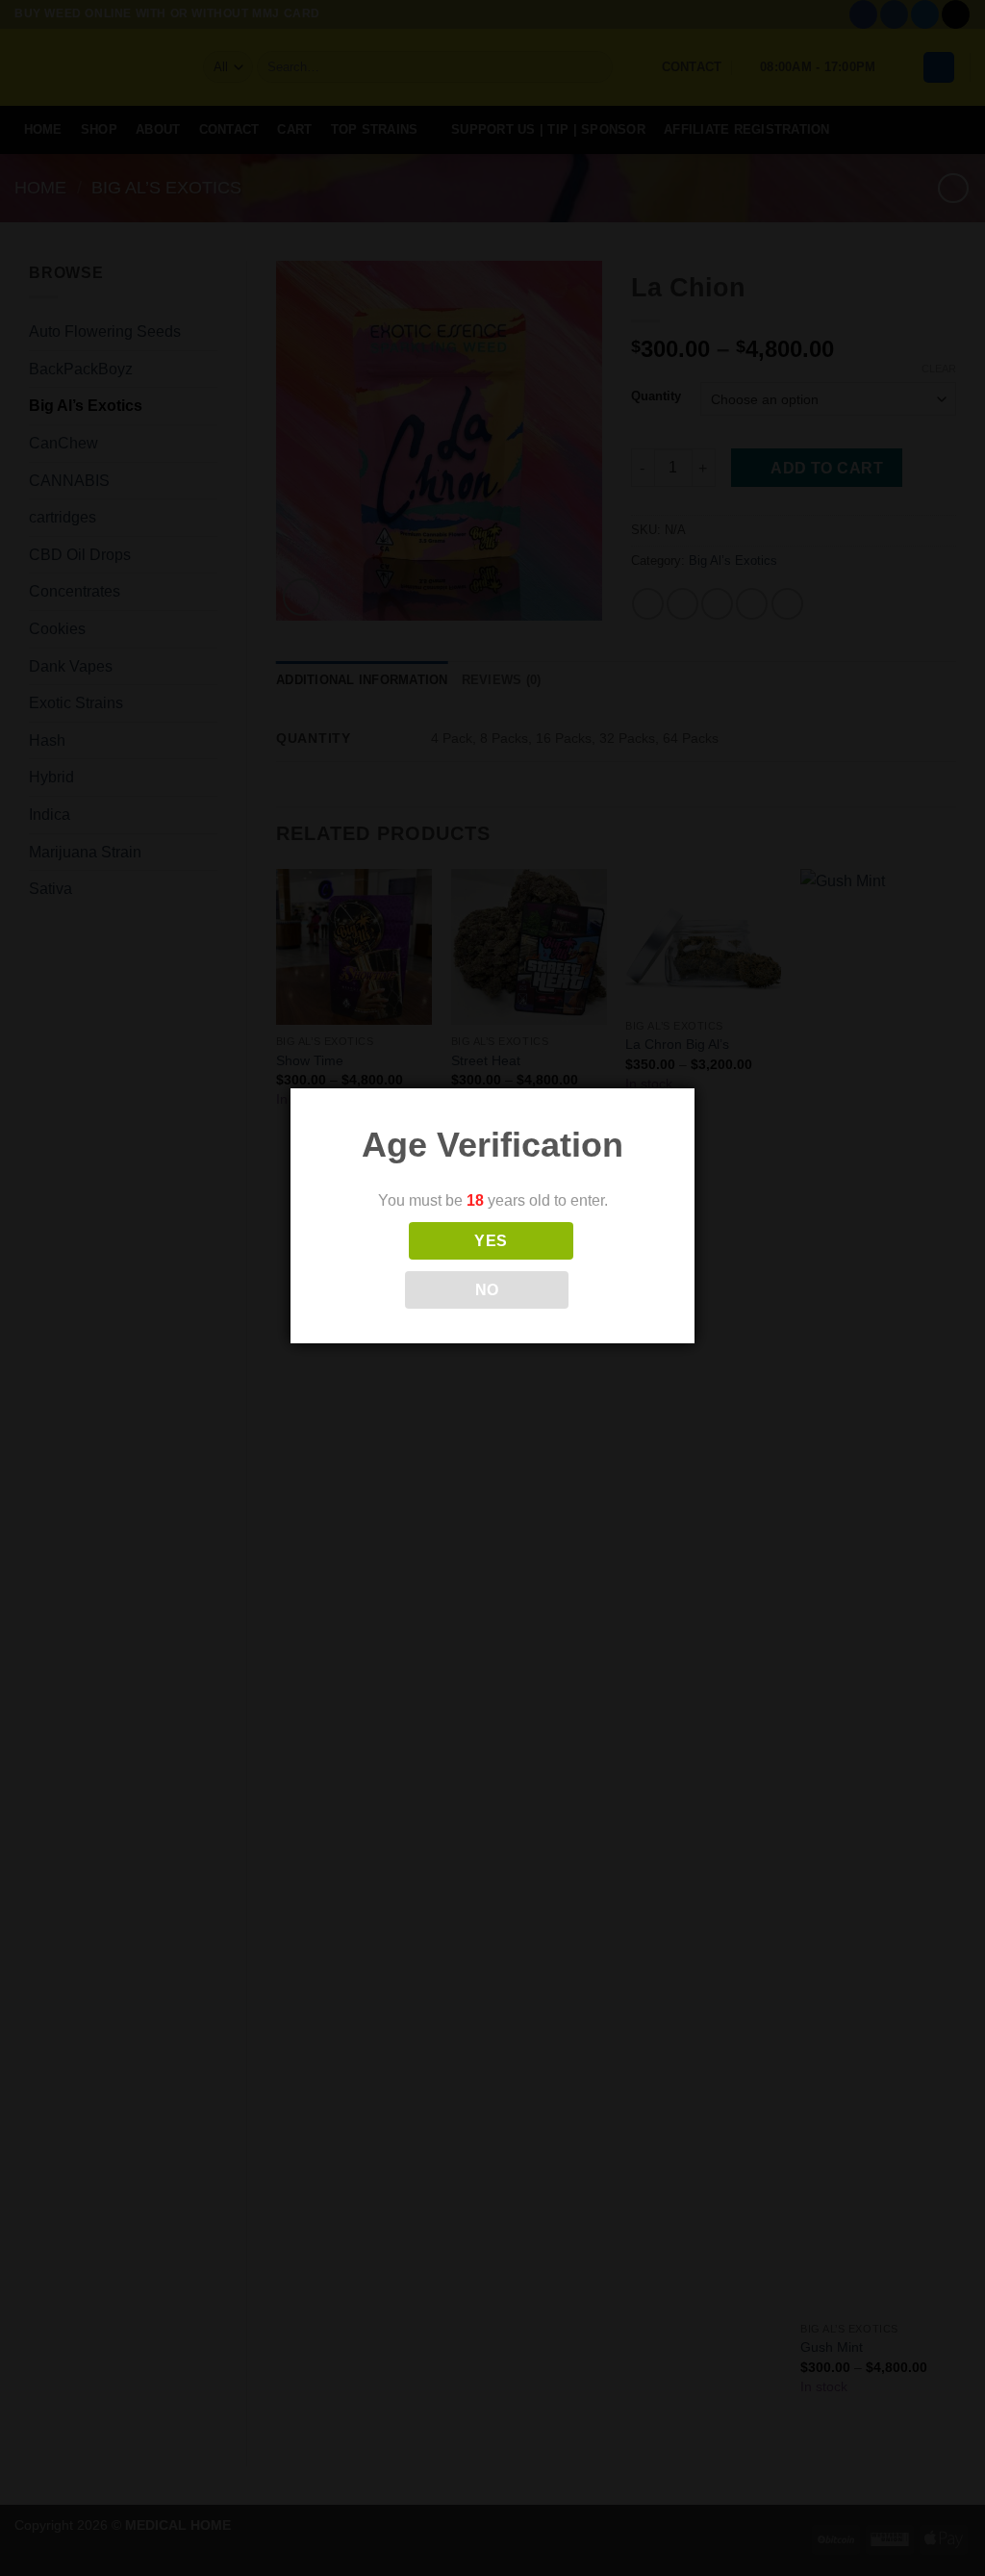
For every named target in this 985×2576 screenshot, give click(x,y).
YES (491, 1241)
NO (487, 1290)
